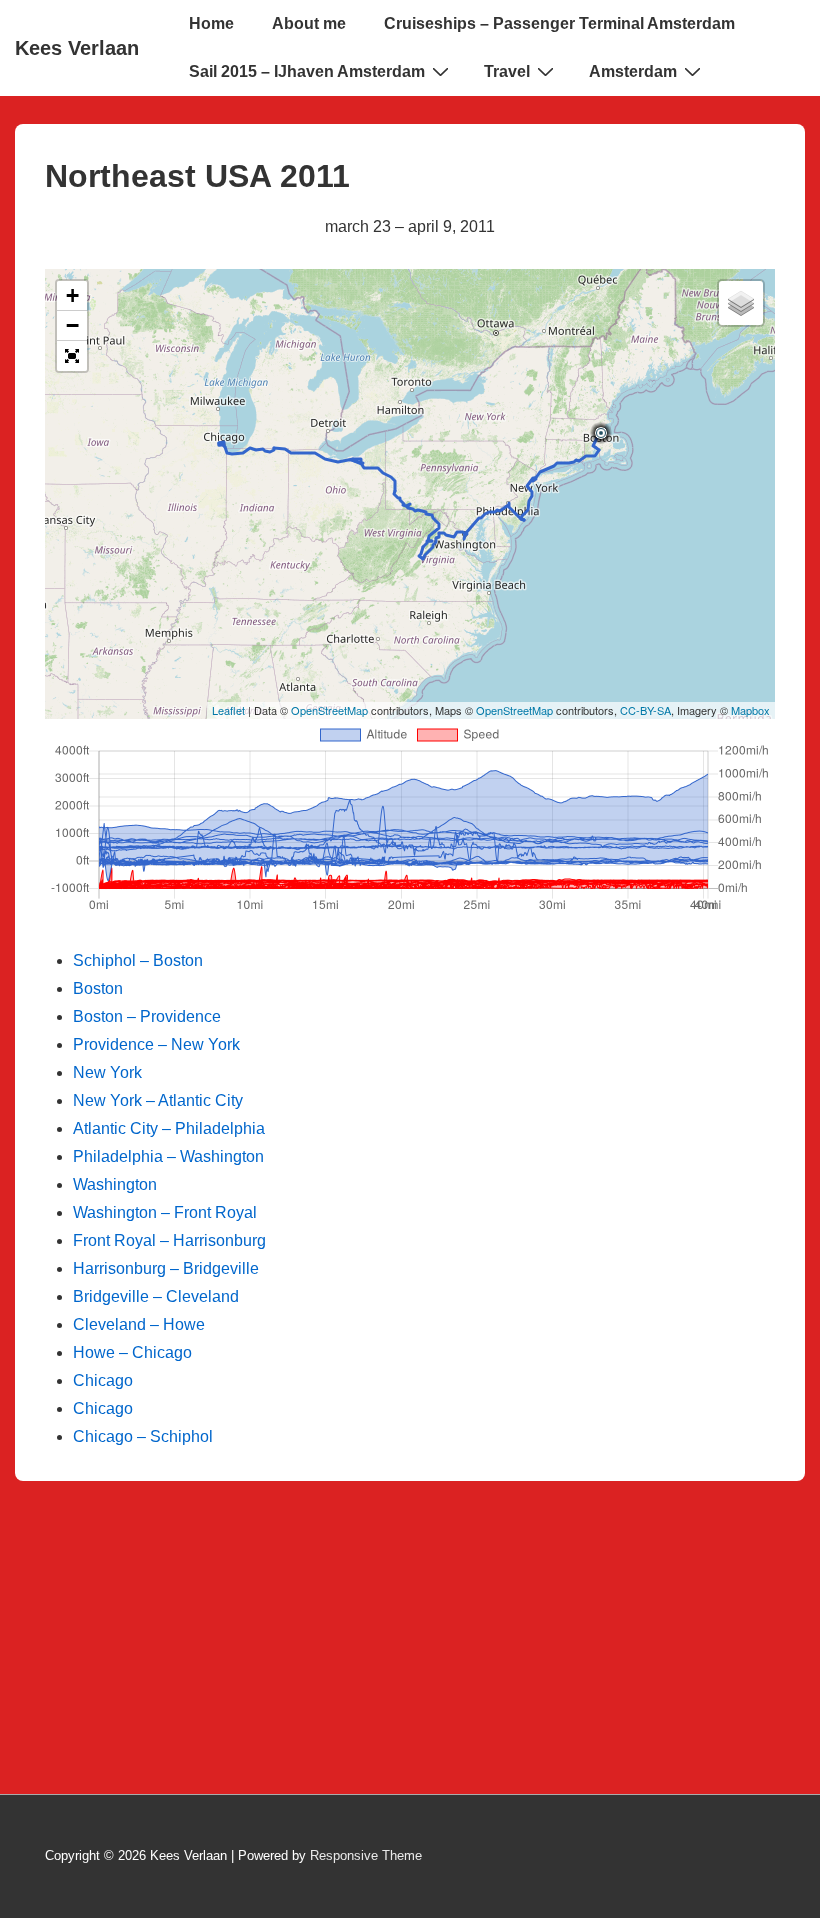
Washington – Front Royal (165, 1212)
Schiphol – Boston (138, 960)
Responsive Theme (366, 1855)
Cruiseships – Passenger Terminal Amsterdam (559, 23)
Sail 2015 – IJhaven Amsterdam (307, 71)
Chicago (103, 1380)
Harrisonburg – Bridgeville (166, 1268)
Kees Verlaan (77, 48)
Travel (507, 71)
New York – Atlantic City (158, 1100)
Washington (115, 1184)
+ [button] (72, 295)
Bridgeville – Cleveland (156, 1296)
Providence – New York (156, 1044)
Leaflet (228, 710)
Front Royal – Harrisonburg (169, 1240)
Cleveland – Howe (139, 1324)
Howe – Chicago (132, 1352)
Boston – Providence (147, 1016)
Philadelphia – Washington (168, 1156)
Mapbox (750, 710)
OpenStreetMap (329, 710)
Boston (98, 988)
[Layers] (741, 303)
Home (211, 23)
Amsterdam (633, 71)
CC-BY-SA (645, 710)
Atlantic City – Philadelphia (169, 1128)
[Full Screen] (72, 356)
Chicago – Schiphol (143, 1436)
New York (107, 1072)
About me (309, 23)
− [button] (72, 325)
